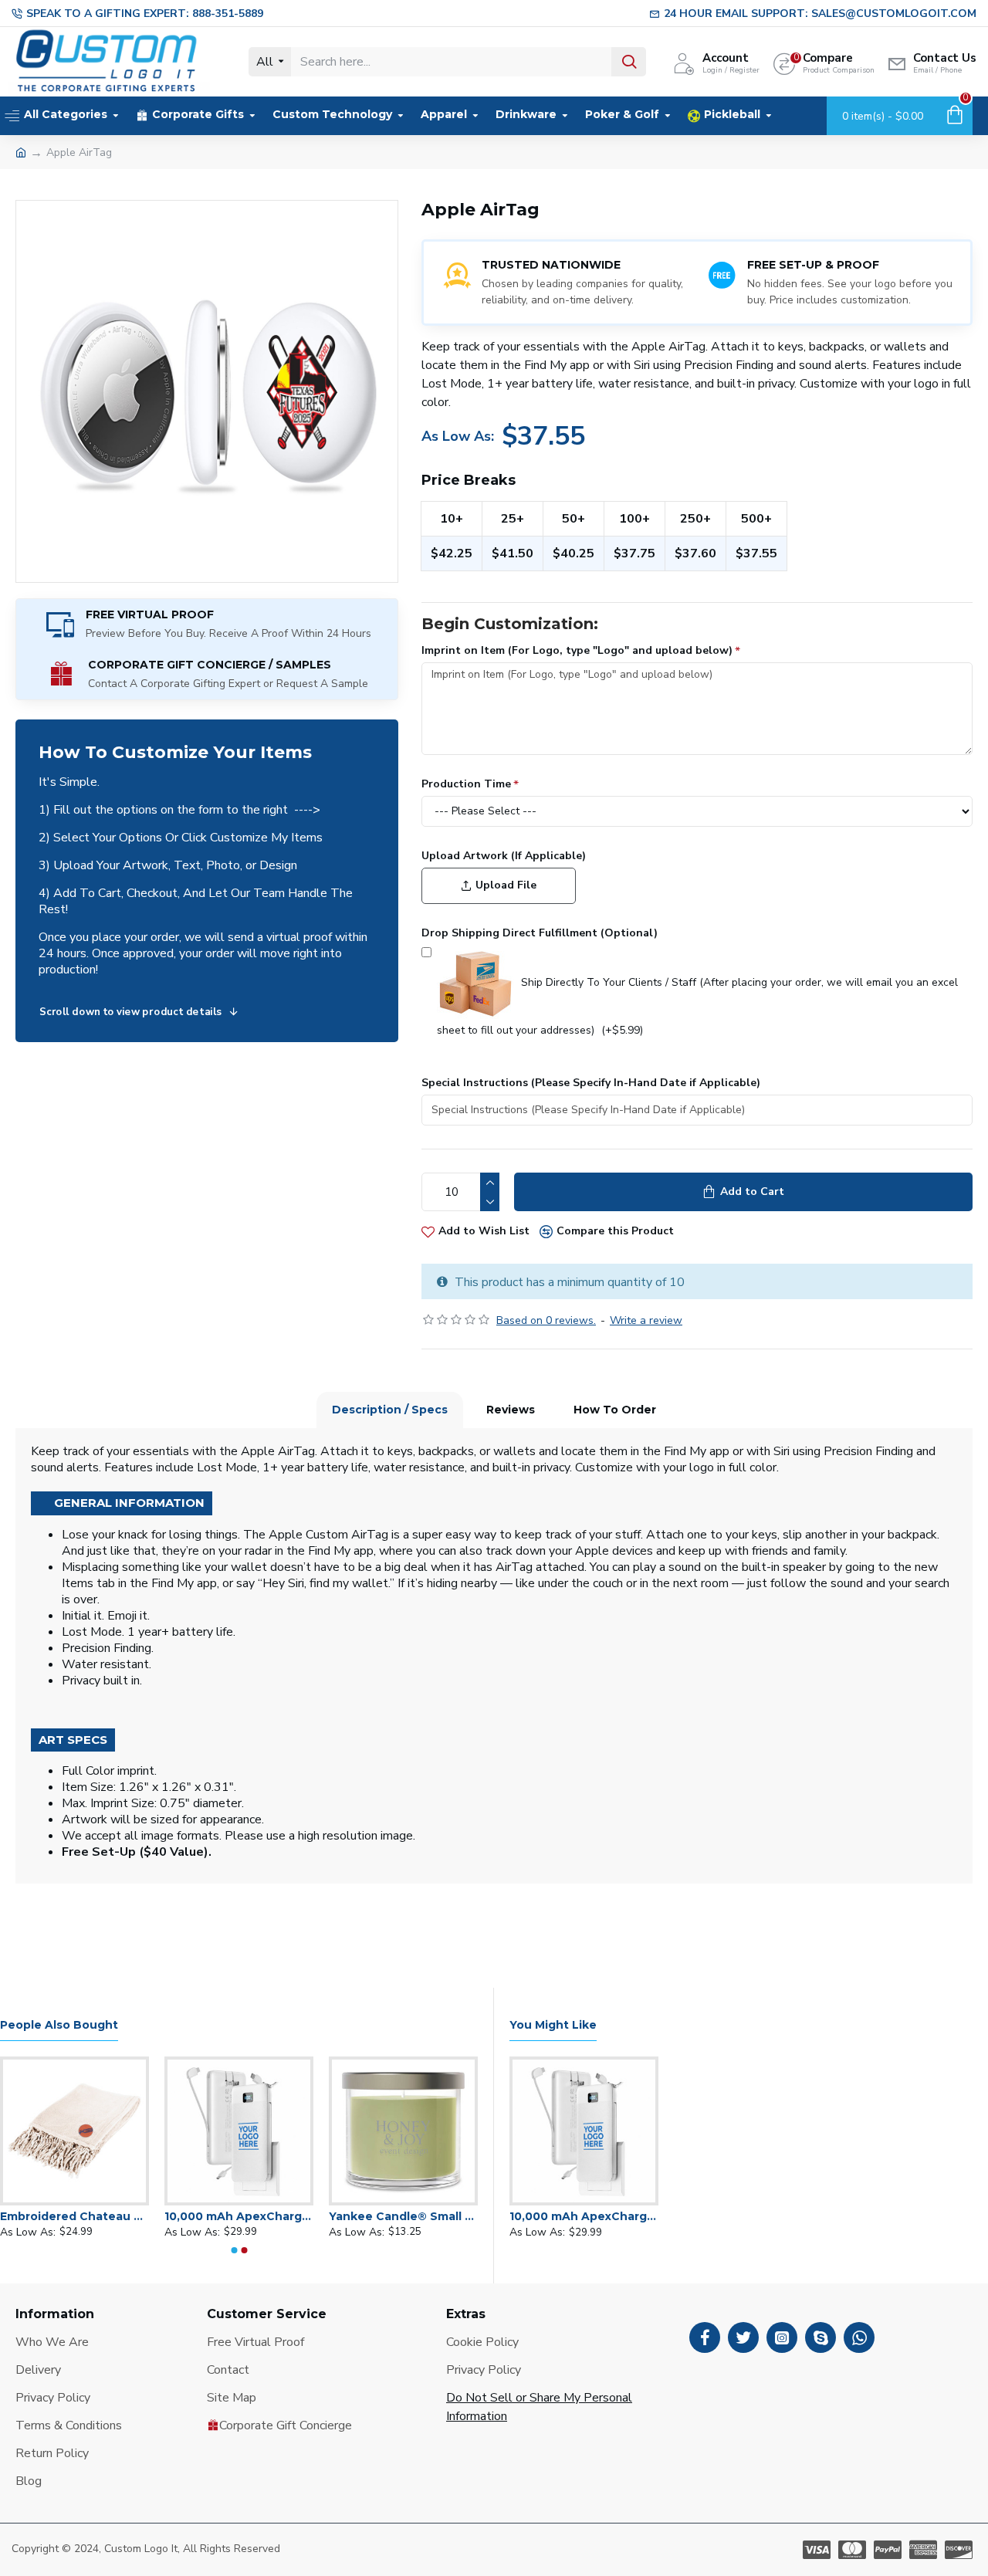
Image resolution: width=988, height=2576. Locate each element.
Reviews (511, 1410)
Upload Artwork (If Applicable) (504, 856)
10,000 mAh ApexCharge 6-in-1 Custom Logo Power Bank (239, 2216)
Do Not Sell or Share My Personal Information (539, 2407)
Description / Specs (390, 1410)
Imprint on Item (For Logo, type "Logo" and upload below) (577, 650)
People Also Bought (59, 2025)
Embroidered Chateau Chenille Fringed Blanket (74, 2216)
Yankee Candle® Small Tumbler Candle (403, 2216)
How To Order (615, 1410)
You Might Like (553, 2025)
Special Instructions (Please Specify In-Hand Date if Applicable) (591, 1083)
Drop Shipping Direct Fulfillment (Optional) (540, 933)
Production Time (466, 784)
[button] (234, 2250)
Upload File (506, 885)
